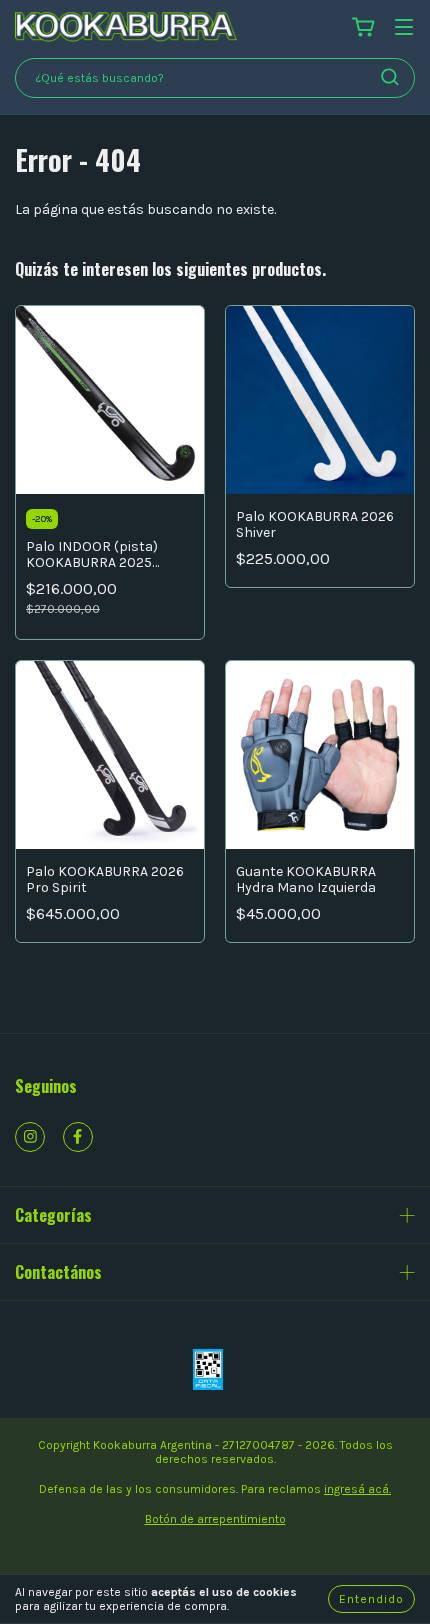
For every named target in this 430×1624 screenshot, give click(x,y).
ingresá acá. (357, 1489)
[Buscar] (390, 77)
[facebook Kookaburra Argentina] (78, 1137)
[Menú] (404, 28)
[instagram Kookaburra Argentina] (30, 1137)
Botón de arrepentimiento (215, 1519)
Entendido (371, 1599)
